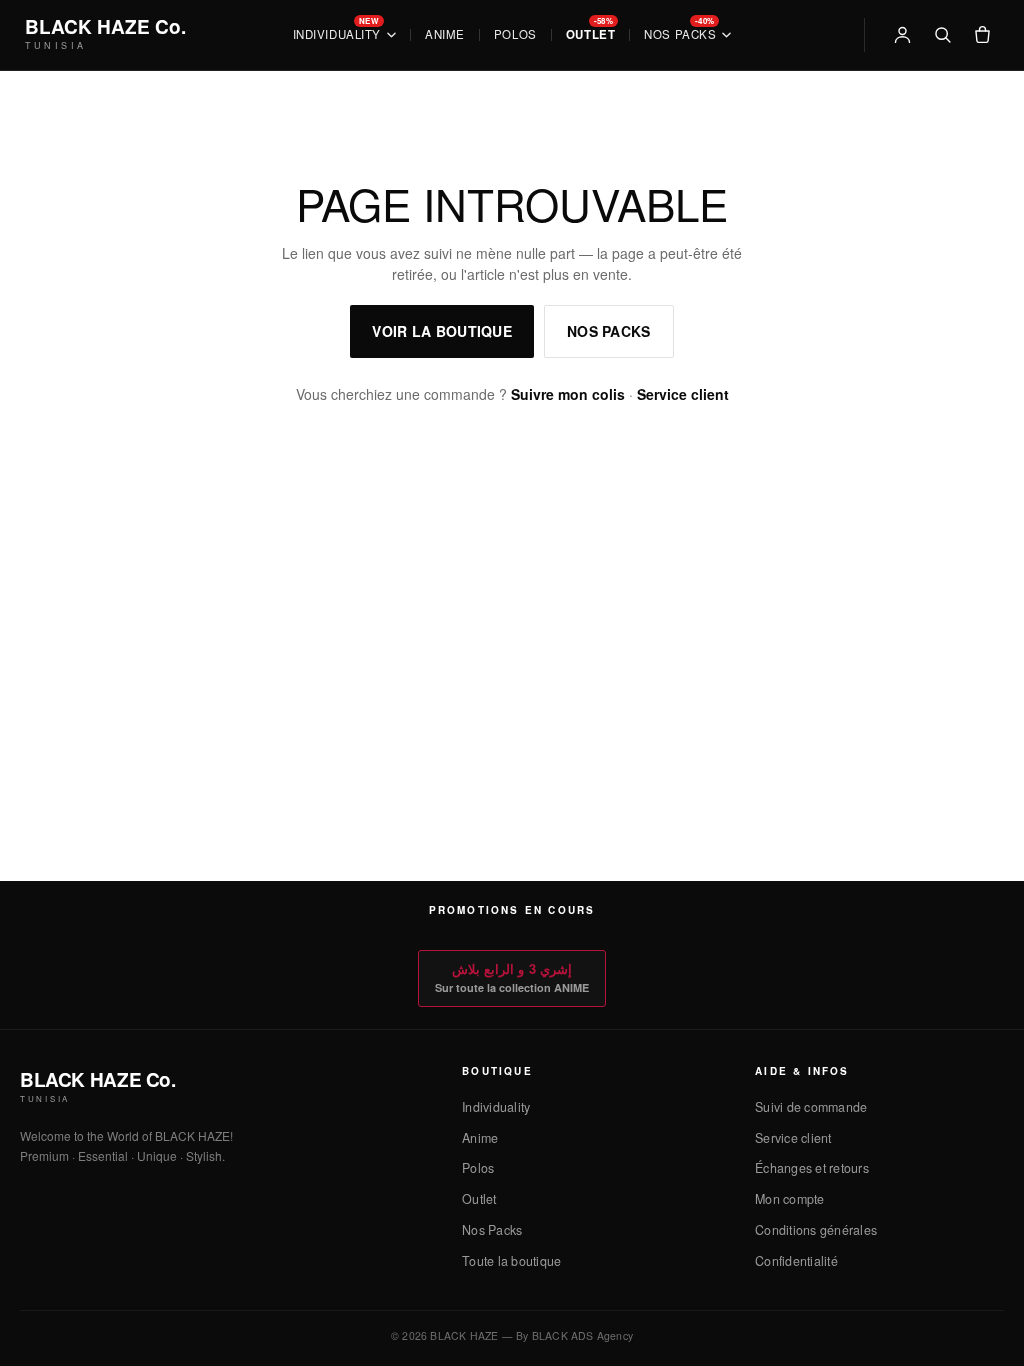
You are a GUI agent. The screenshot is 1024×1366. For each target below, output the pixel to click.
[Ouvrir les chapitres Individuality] (391, 35)
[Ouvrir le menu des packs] (726, 35)
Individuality (337, 35)
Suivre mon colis (568, 394)
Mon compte (790, 1199)
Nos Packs (680, 35)
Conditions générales (816, 1230)
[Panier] (982, 35)
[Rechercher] (942, 35)
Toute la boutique (511, 1261)
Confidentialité (796, 1261)
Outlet (590, 35)
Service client (683, 394)
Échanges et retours (812, 1168)
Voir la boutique (441, 331)
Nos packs (609, 331)
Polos (515, 35)
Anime (445, 35)
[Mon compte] (902, 35)
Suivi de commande (811, 1107)
